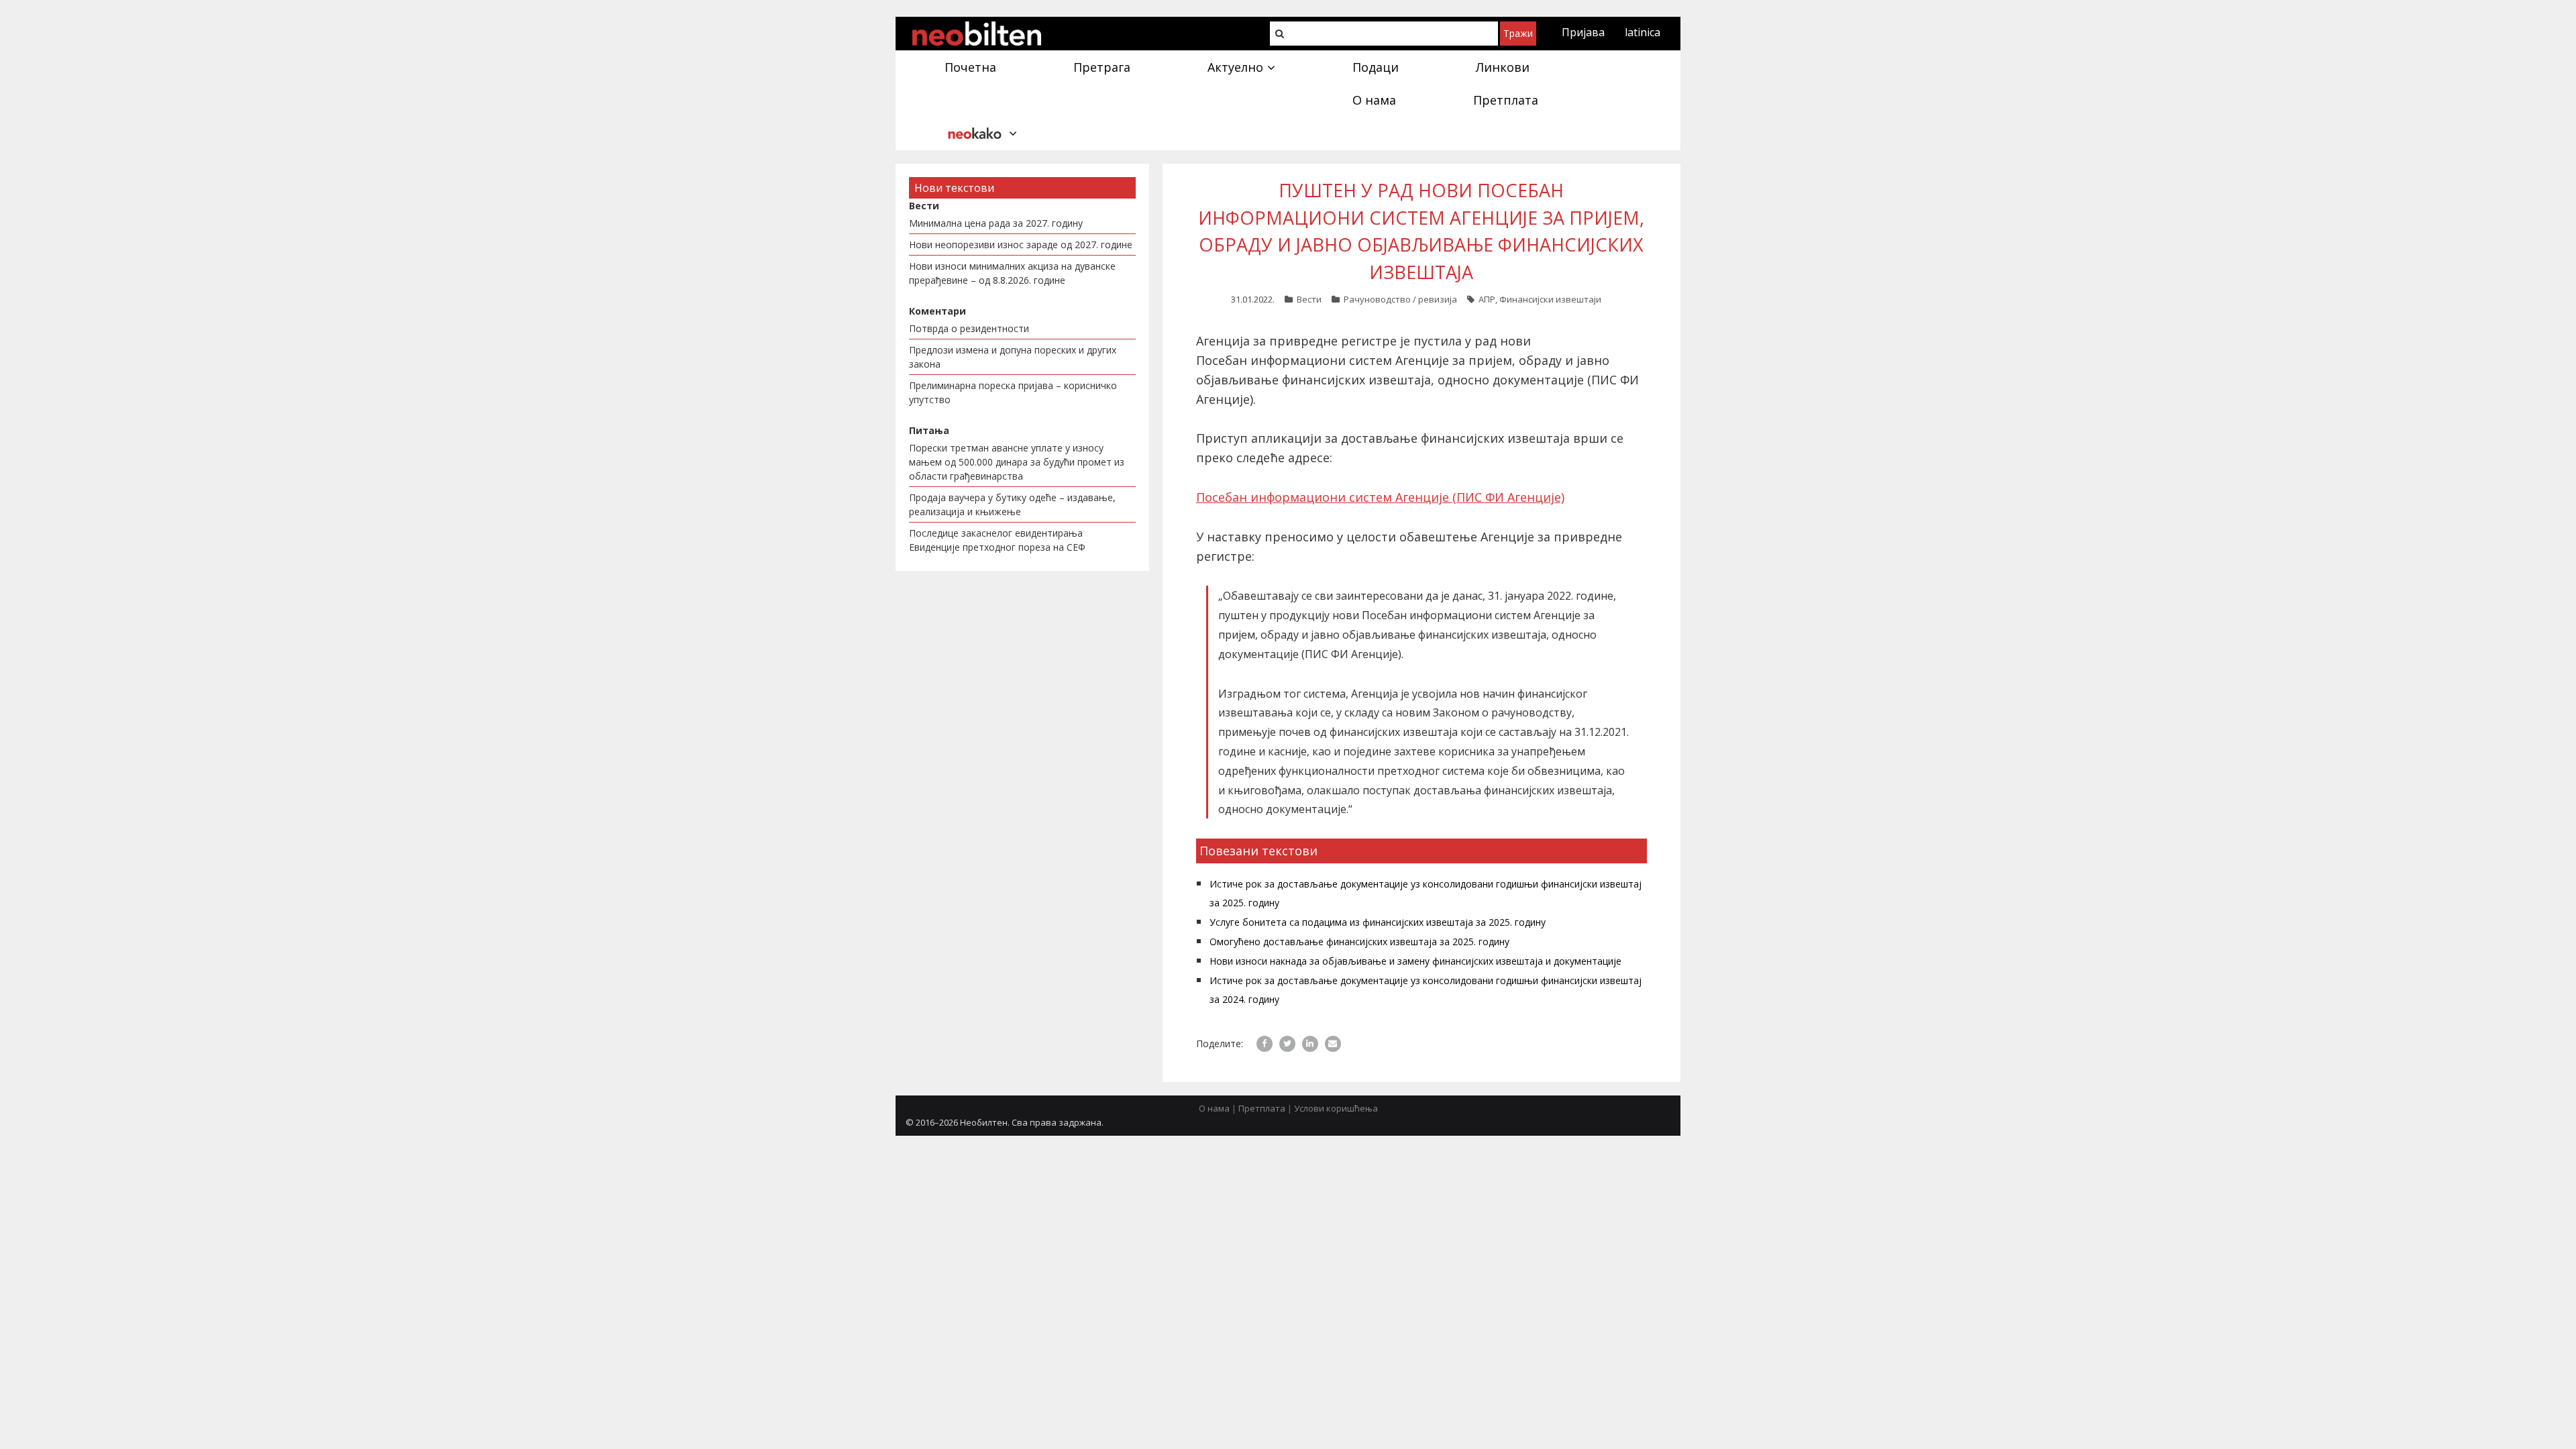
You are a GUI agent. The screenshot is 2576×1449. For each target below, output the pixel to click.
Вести (1309, 299)
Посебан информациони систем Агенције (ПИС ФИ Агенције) (1380, 497)
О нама (1214, 1108)
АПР (1487, 299)
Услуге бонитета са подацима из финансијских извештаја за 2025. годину (1378, 922)
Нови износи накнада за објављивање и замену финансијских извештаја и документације (1415, 961)
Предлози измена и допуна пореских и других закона (1013, 357)
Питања (929, 430)
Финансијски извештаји (1550, 299)
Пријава (1583, 32)
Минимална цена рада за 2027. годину (996, 223)
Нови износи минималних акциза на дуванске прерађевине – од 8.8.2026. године (1012, 273)
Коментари (937, 311)
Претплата (1262, 1108)
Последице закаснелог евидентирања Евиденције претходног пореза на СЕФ (997, 540)
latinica (1643, 32)
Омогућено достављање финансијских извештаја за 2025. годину (1359, 942)
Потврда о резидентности (969, 328)
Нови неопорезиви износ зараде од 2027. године (1021, 245)
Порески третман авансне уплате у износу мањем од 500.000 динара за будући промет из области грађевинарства (1017, 462)
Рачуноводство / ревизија (1400, 299)
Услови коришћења (1336, 1108)
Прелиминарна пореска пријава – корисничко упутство (1013, 392)
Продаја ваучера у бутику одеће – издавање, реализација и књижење (1012, 504)
